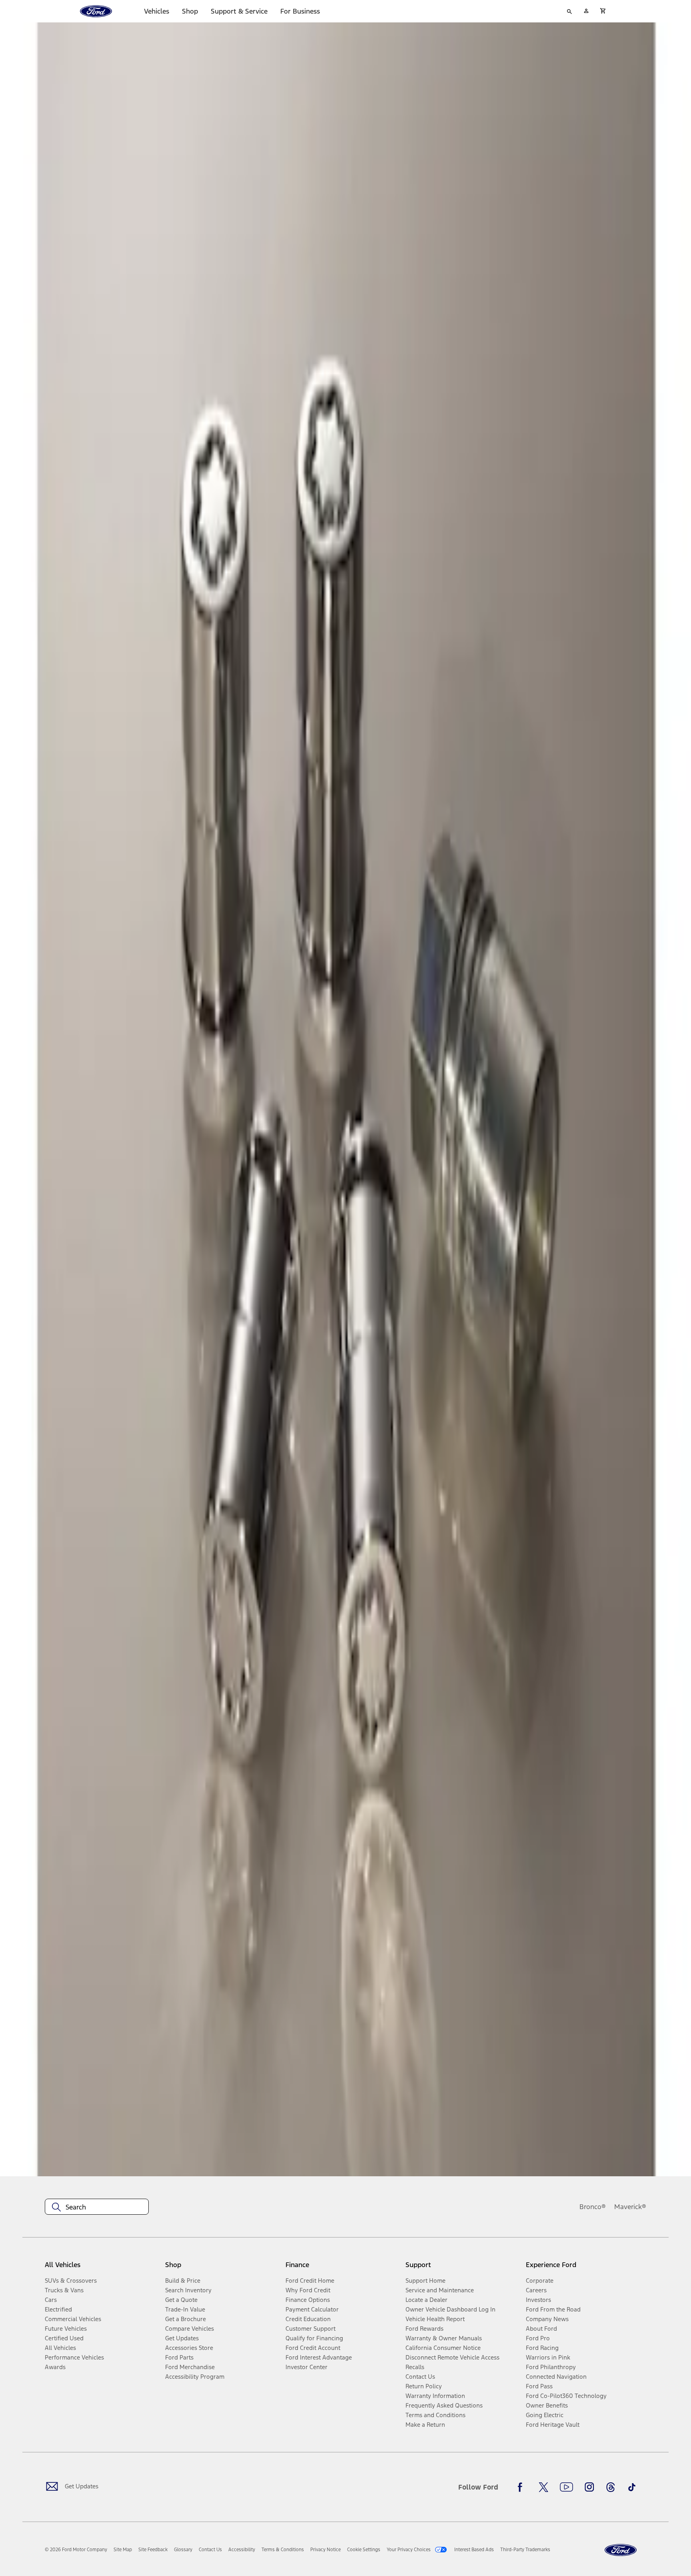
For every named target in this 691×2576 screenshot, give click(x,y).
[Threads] (611, 2487)
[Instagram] (589, 2487)
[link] (123, 2550)
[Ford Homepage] (621, 2550)
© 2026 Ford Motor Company (76, 2550)
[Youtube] (566, 2487)
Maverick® (630, 2207)
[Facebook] (522, 2487)
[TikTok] (632, 2487)
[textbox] (97, 2207)
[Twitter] (543, 2487)
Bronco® (593, 2207)
